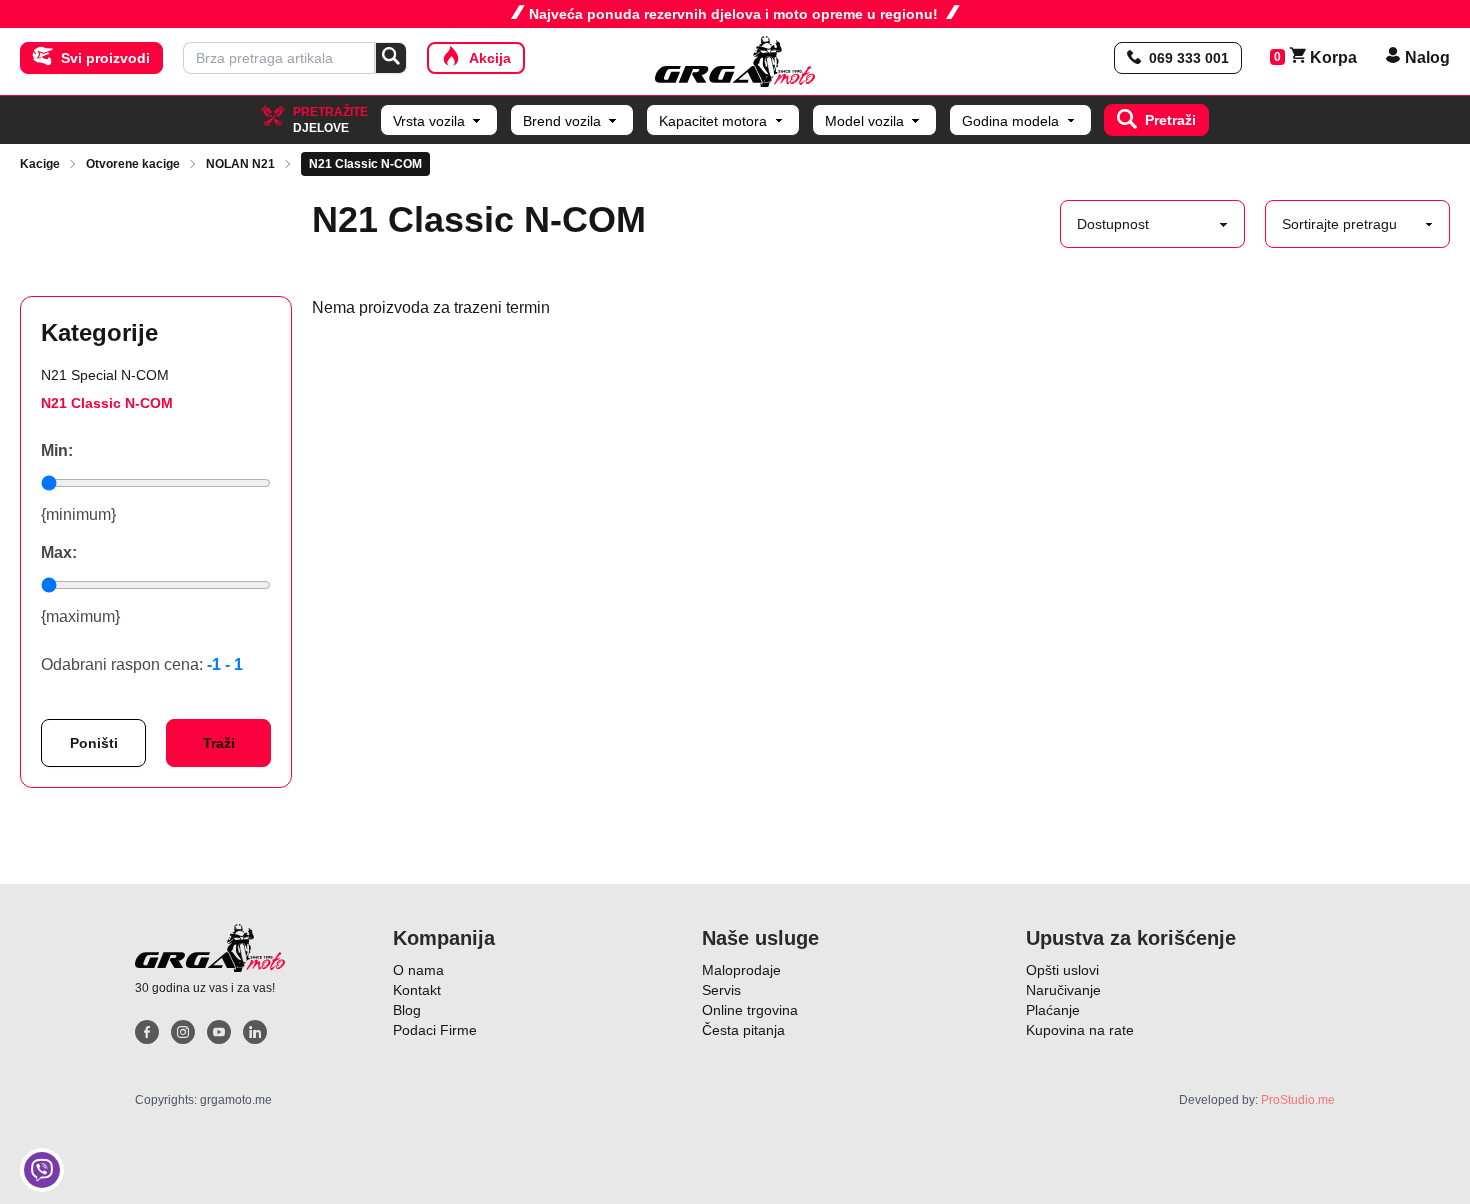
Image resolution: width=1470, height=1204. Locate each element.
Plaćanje (1053, 1010)
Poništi (94, 743)
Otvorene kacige (133, 164)
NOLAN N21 (240, 164)
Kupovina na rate (1080, 1030)
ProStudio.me (1298, 1100)
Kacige (40, 164)
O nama (418, 970)
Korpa (1323, 57)
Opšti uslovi (1062, 970)
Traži (219, 743)
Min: (57, 450)
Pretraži (1170, 120)
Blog (407, 1010)
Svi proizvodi (105, 58)
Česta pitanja (743, 1030)
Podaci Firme (435, 1030)
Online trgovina (750, 1010)
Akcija (490, 58)
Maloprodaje (741, 970)
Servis (721, 990)
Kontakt (417, 990)
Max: (59, 552)
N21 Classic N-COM (365, 164)
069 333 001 (1189, 58)
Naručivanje (1063, 990)
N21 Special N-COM (105, 375)
